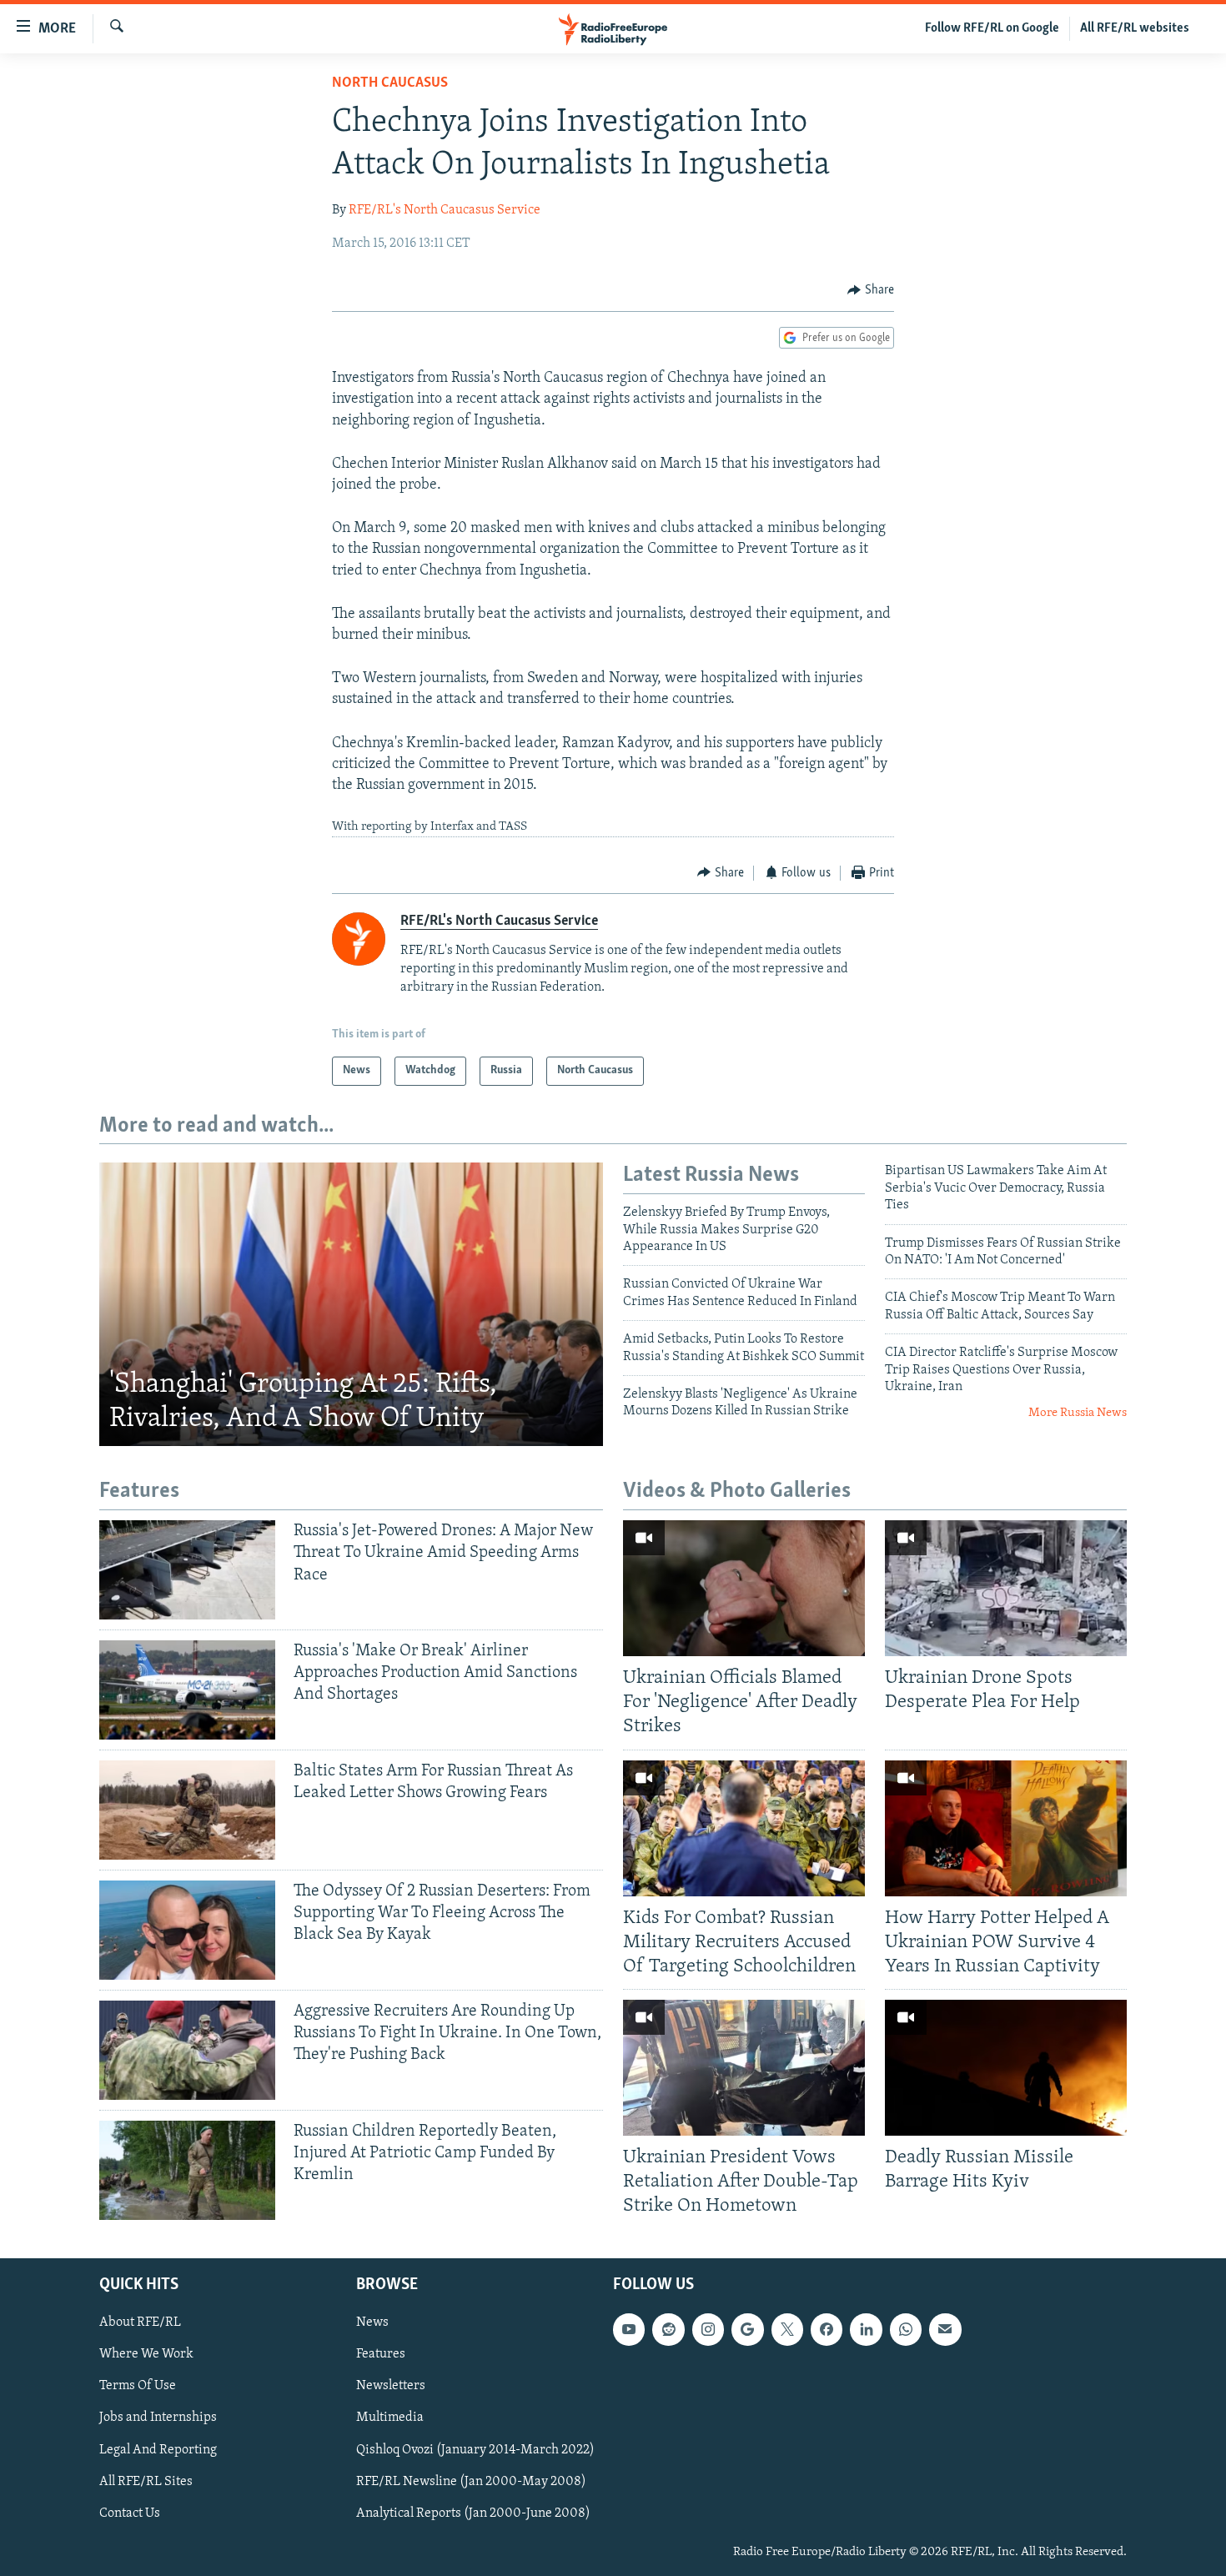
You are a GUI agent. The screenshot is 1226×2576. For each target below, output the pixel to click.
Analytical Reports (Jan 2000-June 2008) (473, 2513)
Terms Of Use (138, 2386)
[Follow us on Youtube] (629, 2329)
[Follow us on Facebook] (827, 2329)
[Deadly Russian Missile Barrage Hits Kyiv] (1006, 2068)
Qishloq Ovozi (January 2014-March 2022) (475, 2449)
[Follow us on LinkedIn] (866, 2329)
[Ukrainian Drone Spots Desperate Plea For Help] (1006, 1588)
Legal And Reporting (158, 2449)
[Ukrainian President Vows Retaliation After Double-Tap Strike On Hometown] (744, 2068)
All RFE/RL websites (1135, 28)
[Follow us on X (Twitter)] (787, 2329)
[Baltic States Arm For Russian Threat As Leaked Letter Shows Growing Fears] (187, 1810)
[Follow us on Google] (747, 2329)
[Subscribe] (945, 2329)
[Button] (871, 290)
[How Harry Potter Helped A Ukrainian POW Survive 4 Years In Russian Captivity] (1006, 1828)
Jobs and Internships (158, 2418)
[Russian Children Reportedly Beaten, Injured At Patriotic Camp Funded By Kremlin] (187, 2170)
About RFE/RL (140, 2322)
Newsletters (391, 2386)
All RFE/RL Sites (146, 2481)
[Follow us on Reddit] (668, 2329)
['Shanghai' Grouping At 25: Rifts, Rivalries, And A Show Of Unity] (351, 1304)
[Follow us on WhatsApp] (906, 2329)
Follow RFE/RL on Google (992, 28)
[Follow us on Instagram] (708, 2329)
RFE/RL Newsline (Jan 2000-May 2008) (471, 2481)
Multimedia (390, 2418)
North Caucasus (390, 83)
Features (381, 2354)
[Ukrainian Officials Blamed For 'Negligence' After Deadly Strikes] (744, 1588)
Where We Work (146, 2354)
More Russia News (1078, 1413)
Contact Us (130, 2513)
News (372, 2322)
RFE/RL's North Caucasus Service (445, 210)
